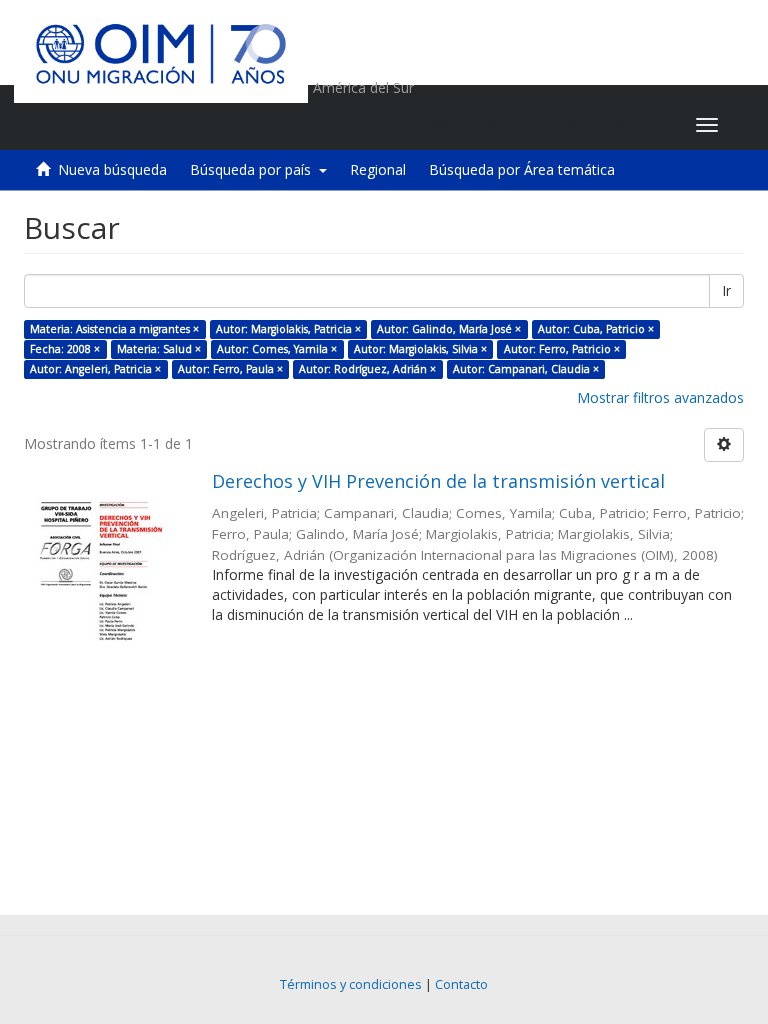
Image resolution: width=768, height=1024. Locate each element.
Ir (726, 290)
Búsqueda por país (254, 169)
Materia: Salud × (159, 349)
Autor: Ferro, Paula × (230, 369)
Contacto (461, 984)
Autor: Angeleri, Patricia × (95, 369)
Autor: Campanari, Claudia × (526, 369)
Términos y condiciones (351, 984)
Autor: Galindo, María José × (449, 329)
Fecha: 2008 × (65, 349)
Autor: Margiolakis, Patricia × (288, 329)
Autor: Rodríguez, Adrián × (367, 369)
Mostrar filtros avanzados (660, 397)
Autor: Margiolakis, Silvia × (420, 349)
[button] (555, 125)
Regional (378, 169)
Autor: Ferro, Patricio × (562, 349)
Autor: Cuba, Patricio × (596, 329)
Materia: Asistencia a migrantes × (114, 329)
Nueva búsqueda (112, 169)
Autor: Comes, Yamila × (277, 349)
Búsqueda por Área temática (522, 169)
